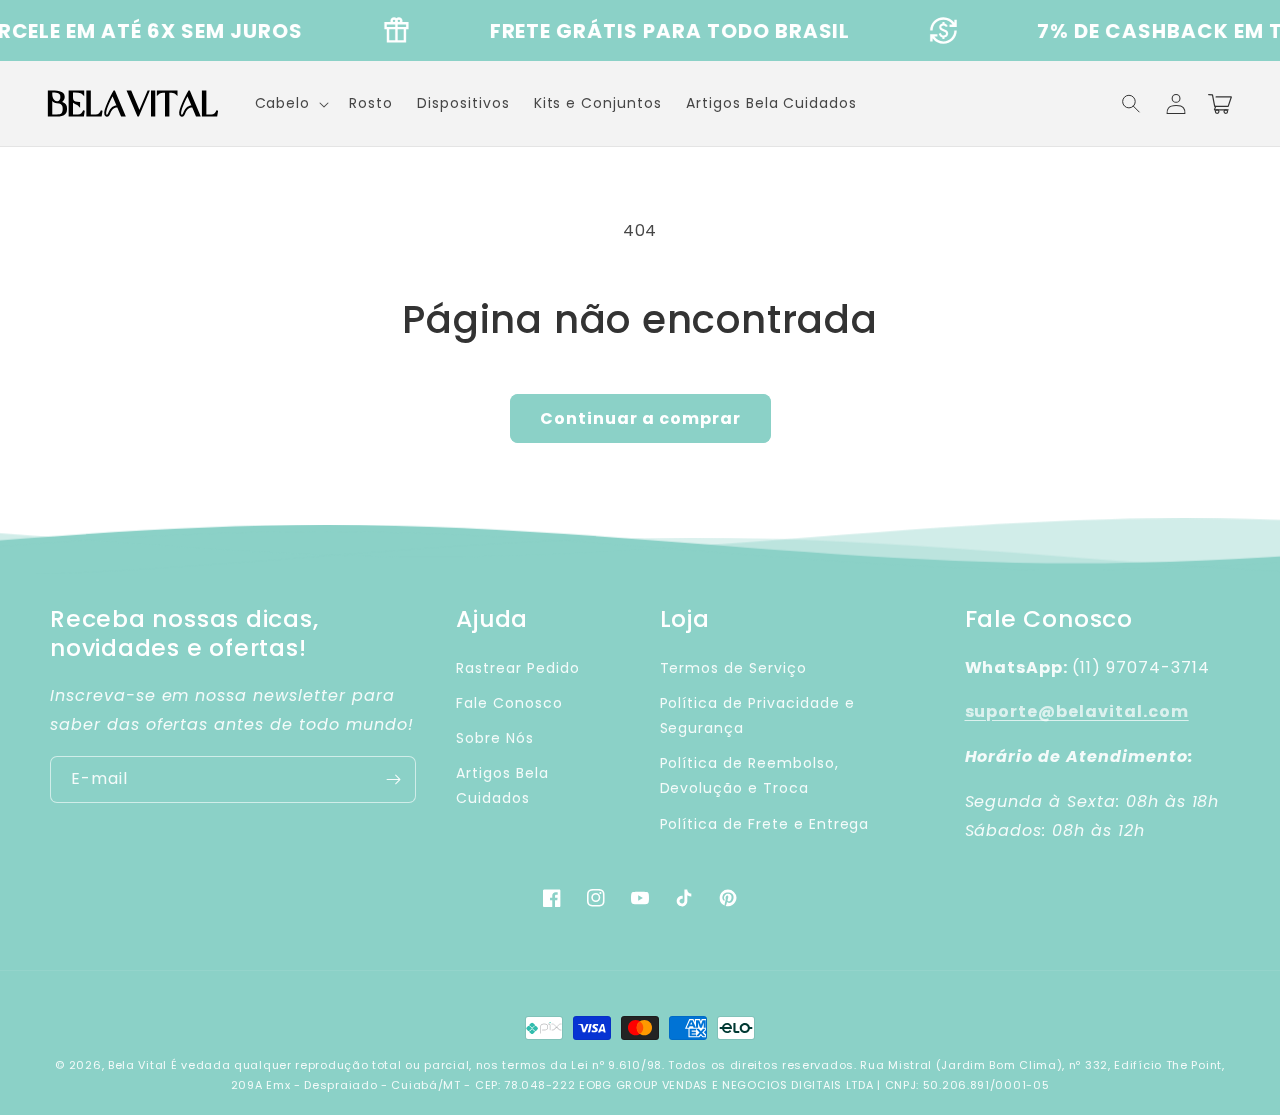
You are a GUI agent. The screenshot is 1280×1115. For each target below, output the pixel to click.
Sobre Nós (495, 738)
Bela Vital (137, 1065)
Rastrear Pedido (517, 668)
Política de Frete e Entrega (765, 824)
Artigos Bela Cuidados (502, 785)
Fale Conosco (509, 703)
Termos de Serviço (733, 668)
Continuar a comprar (640, 418)
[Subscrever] (393, 779)
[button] (1132, 104)
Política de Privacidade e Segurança (757, 715)
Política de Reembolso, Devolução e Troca (749, 775)
